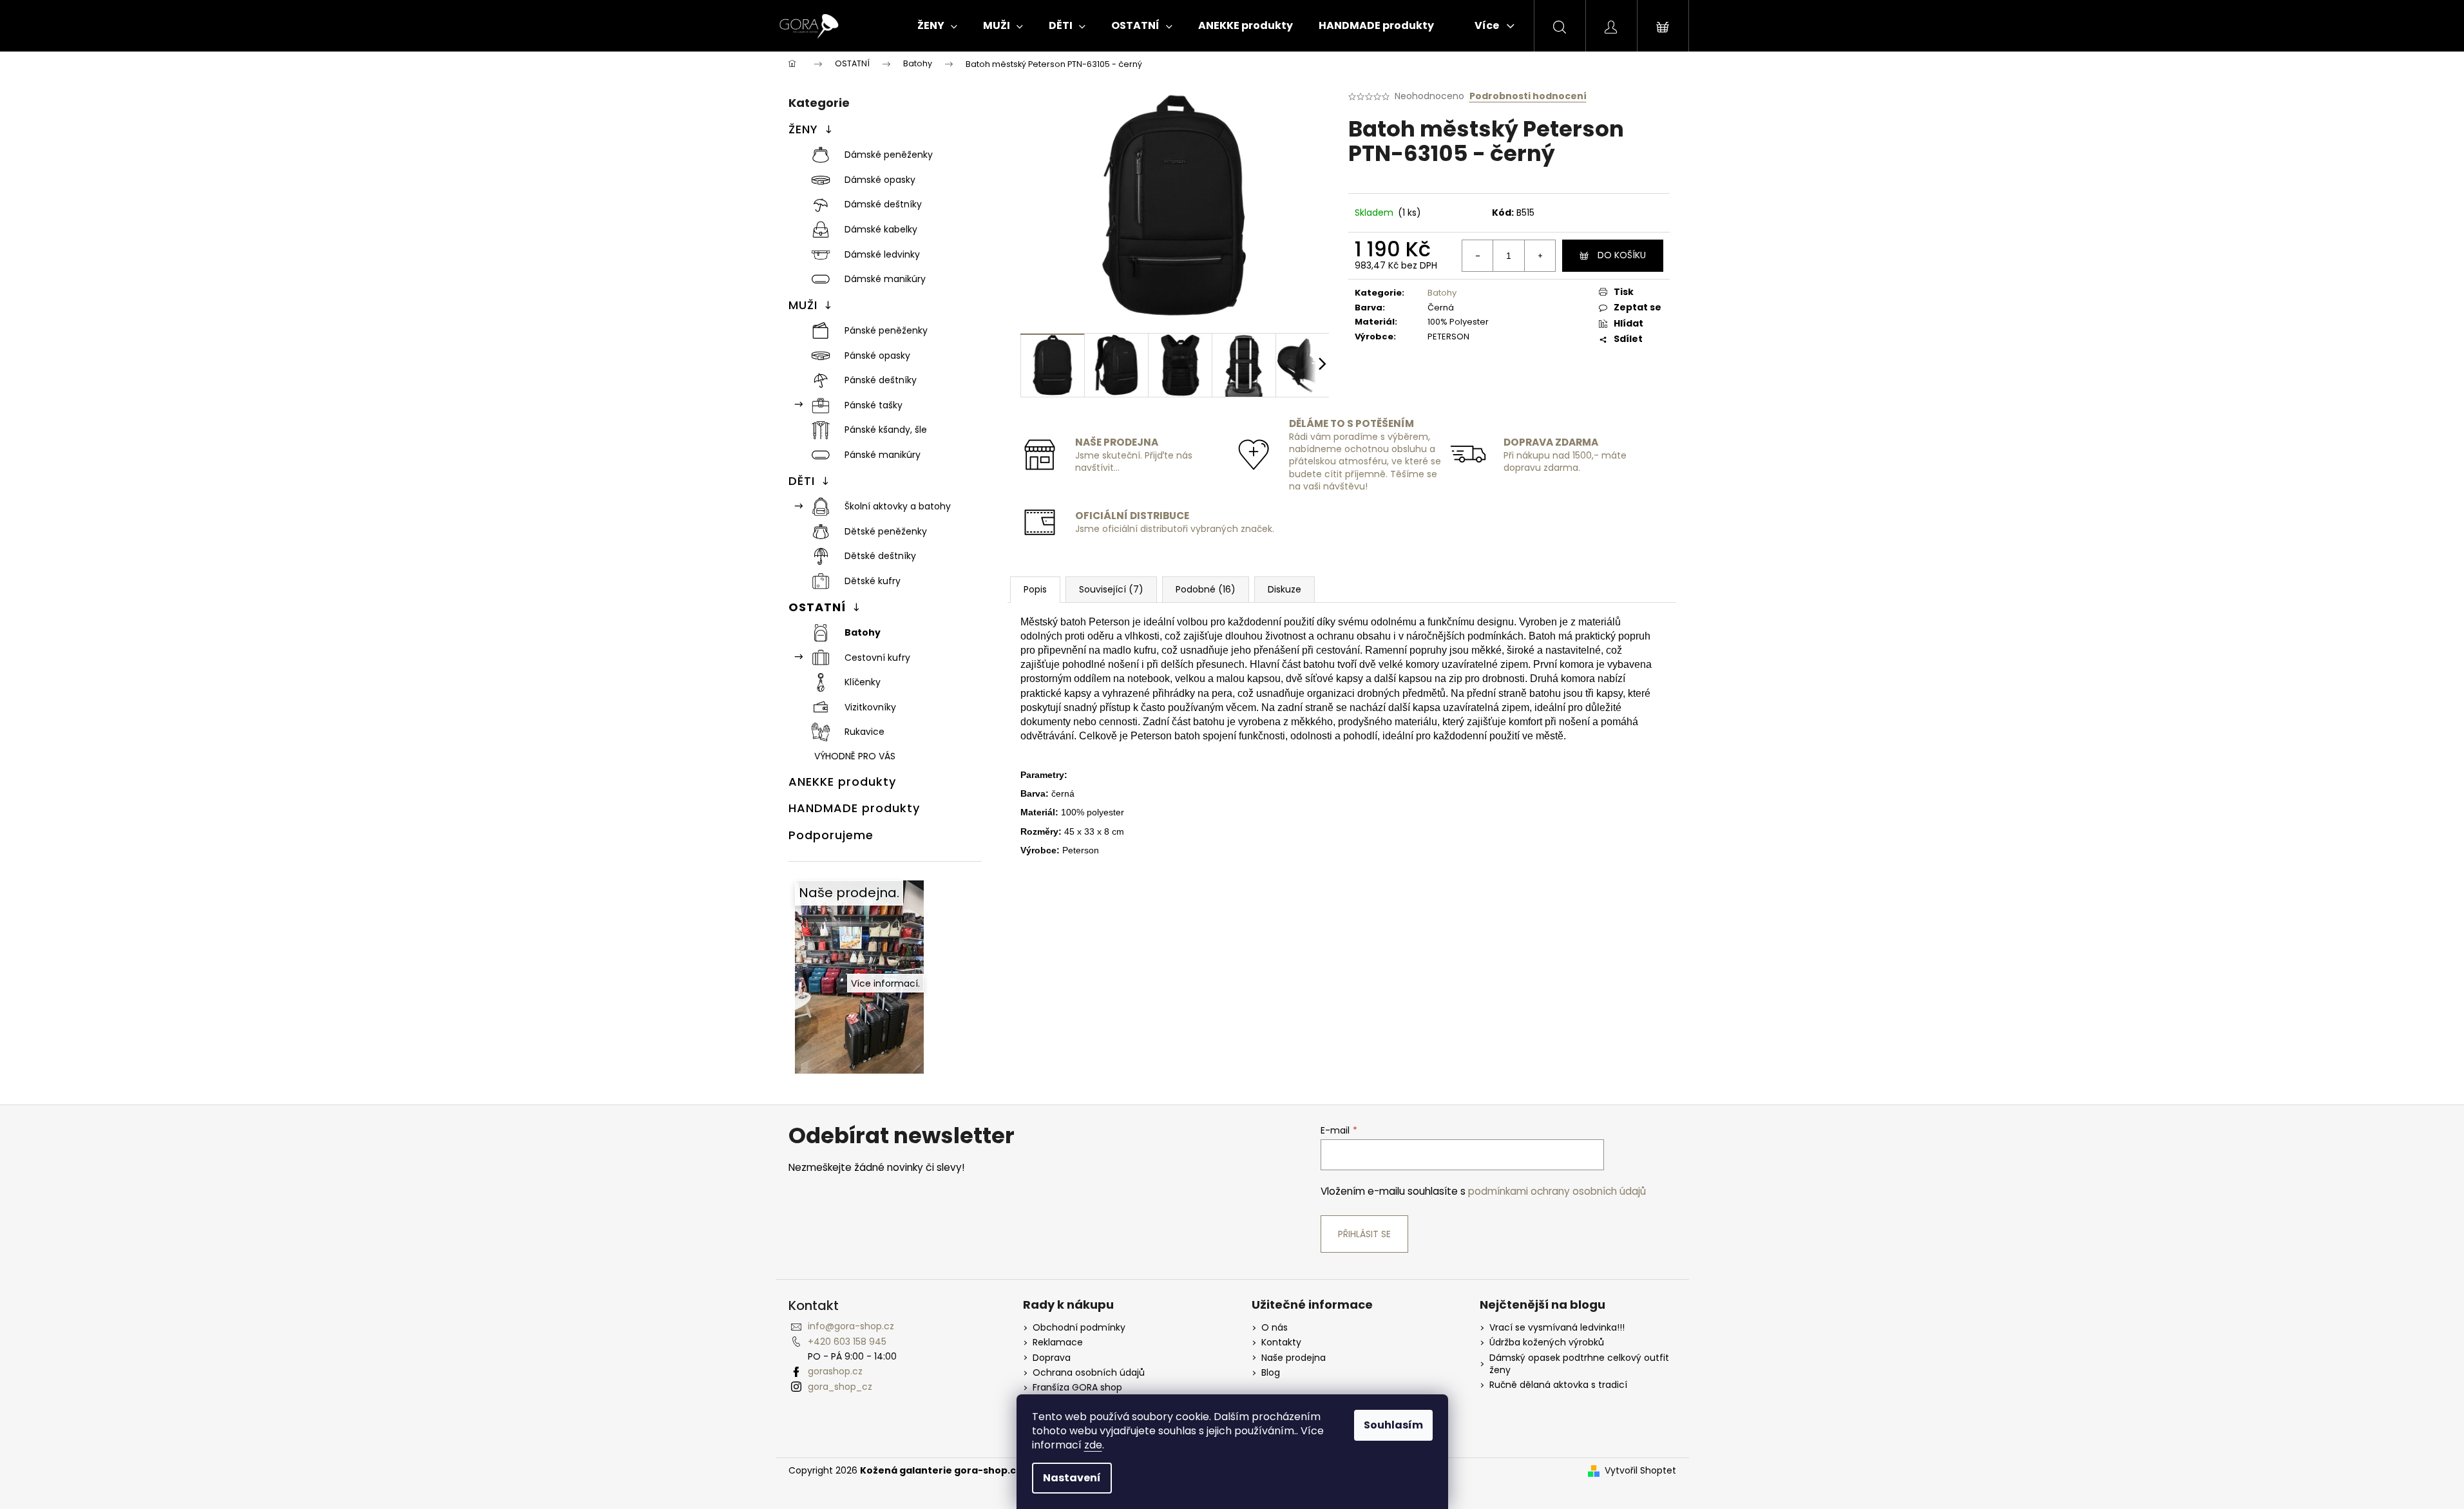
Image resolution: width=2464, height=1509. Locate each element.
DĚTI (802, 481)
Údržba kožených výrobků (1547, 1343)
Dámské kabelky (881, 229)
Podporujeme (831, 835)
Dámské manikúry (885, 279)
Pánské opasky (877, 356)
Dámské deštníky (883, 204)
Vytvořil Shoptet (1640, 1471)
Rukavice (864, 732)
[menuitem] (937, 26)
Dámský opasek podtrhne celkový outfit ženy (1579, 1364)
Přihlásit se (1364, 1234)
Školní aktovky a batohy (898, 506)
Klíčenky (863, 682)
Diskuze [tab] (1285, 589)
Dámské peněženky (889, 155)
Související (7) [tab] (1111, 589)
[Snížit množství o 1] (1478, 256)
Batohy (863, 632)
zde (1093, 1445)
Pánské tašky (874, 405)
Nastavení (1072, 1478)
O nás (1275, 1328)
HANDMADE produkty (854, 808)
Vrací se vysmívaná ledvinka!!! (1557, 1328)
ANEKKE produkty (842, 782)
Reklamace (1058, 1343)
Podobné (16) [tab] (1206, 589)
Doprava (1052, 1358)
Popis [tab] (1035, 589)
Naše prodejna (1294, 1358)
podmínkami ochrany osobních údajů (1557, 1191)
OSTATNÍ (817, 607)
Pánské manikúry (883, 455)
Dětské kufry (873, 581)
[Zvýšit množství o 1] (1540, 256)
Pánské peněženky (886, 330)
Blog (1271, 1373)
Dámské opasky (880, 180)
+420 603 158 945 (847, 1342)
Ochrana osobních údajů (1089, 1373)
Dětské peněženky (886, 531)
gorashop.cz (835, 1371)
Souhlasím (1393, 1425)
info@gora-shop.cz (851, 1326)
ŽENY (803, 129)
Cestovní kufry (877, 658)
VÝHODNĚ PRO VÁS (855, 756)
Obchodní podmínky (1079, 1328)
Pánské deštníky (881, 380)
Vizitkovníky (870, 707)
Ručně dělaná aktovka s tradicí (1558, 1385)
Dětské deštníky (880, 556)
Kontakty (1281, 1343)
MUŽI (803, 305)
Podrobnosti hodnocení (1528, 96)
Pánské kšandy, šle (886, 430)
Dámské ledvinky (882, 254)
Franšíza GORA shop (1077, 1388)
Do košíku (1622, 255)
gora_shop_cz (840, 1387)
